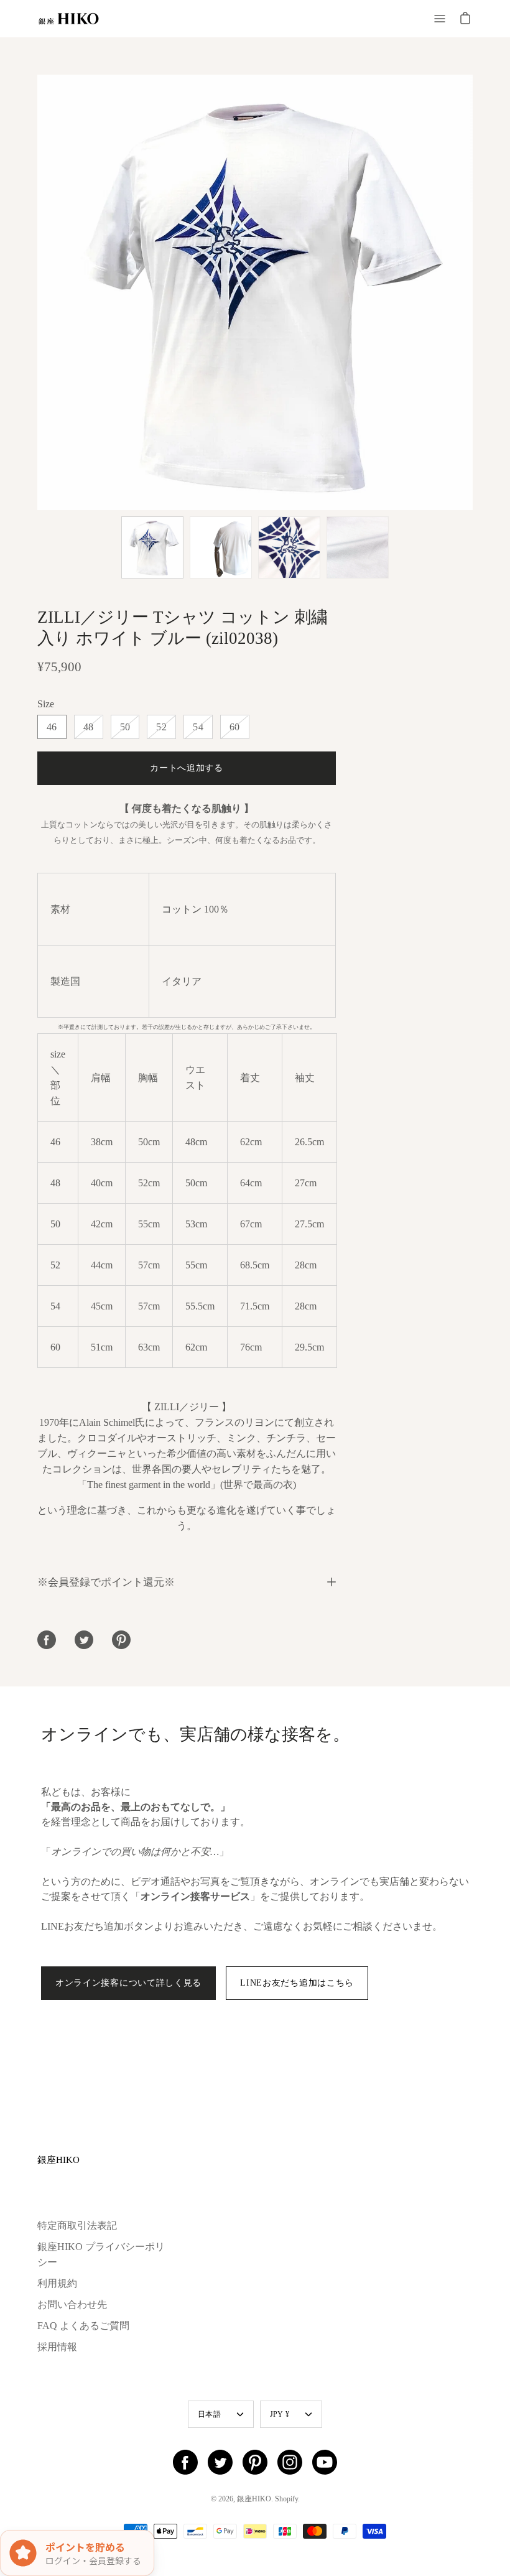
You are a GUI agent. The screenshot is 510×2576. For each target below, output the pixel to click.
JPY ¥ (280, 2414)
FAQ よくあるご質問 (83, 2326)
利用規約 (57, 2283)
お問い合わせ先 (72, 2304)
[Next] (473, 292)
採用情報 (57, 2347)
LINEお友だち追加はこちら (297, 1983)
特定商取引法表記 (77, 2225)
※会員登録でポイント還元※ (106, 1582)
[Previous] (37, 292)
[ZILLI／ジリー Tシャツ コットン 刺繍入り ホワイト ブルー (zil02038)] (152, 547)
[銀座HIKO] (68, 19)
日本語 (209, 2414)
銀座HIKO (58, 2160)
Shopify (286, 2499)
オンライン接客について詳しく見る (128, 1983)
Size (46, 704)
